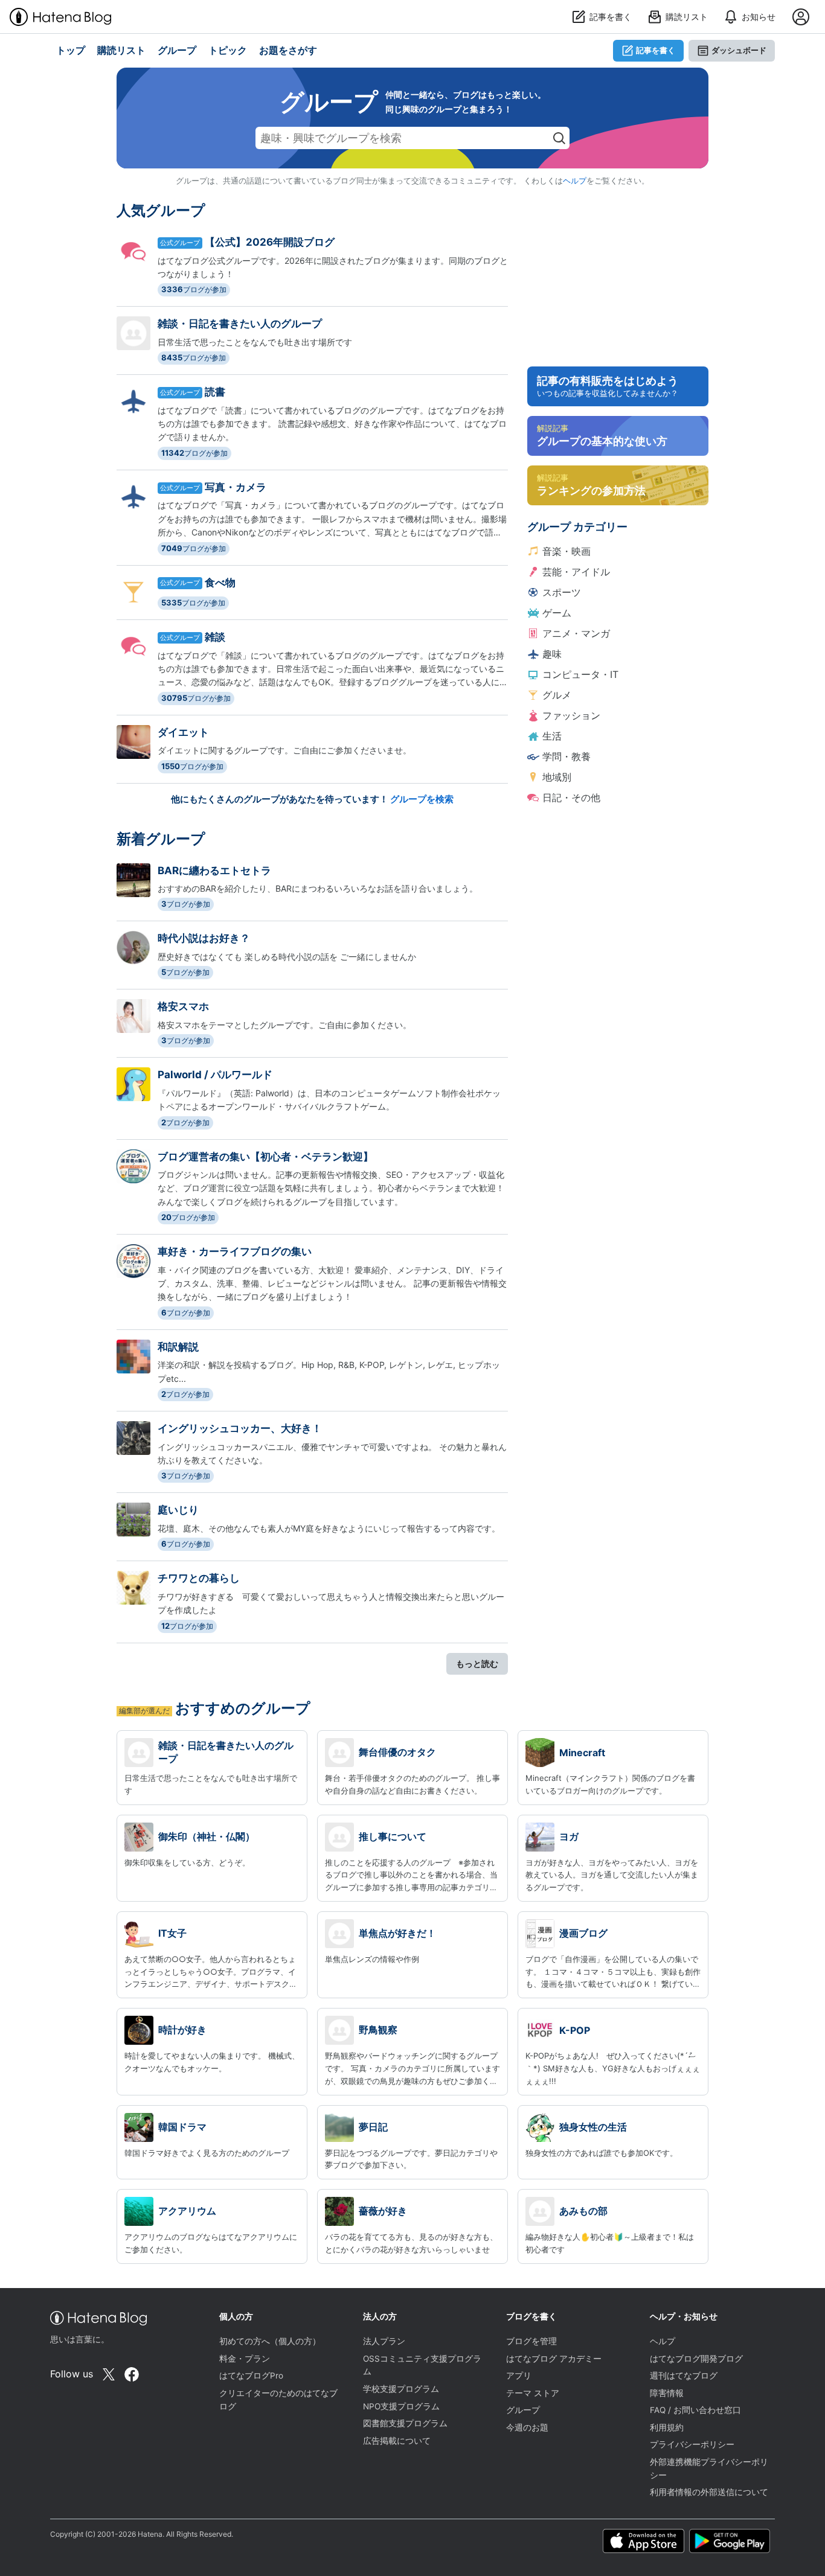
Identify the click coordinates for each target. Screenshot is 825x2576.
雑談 (215, 637)
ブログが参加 (194, 289)
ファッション (571, 715)
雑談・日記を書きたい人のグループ (240, 324)
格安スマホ (183, 1006)
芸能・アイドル (576, 572)
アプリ (519, 2376)
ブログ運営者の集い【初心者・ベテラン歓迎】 (265, 1157)
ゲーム (557, 613)
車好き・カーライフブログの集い (235, 1251)
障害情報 (667, 2393)
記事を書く (656, 50)
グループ (523, 2410)
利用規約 (667, 2427)
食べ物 (220, 583)
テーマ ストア (533, 2393)
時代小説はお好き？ (204, 938)
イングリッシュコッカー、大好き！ (240, 1428)
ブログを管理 (531, 2341)
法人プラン (384, 2341)
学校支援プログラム (401, 2389)
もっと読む (477, 1664)
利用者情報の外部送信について (709, 2492)
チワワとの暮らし (199, 1578)
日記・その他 (571, 797)
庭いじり (178, 1510)
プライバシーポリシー (692, 2444)
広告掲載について (397, 2441)
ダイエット (183, 732)
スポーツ (562, 592)
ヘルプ (575, 181)
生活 (552, 736)
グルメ (557, 695)
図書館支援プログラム (405, 2423)
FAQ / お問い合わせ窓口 (695, 2410)
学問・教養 (567, 756)
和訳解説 (178, 1347)
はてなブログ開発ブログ (696, 2359)
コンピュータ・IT (580, 674)
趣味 (552, 654)
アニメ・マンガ (576, 633)
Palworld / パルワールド (215, 1075)
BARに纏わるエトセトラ (214, 871)
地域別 (557, 777)
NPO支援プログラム (401, 2406)
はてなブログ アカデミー (554, 2359)
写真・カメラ (236, 487)
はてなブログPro (251, 2376)
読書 (215, 392)
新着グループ (161, 839)
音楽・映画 (567, 551)
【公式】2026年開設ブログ (270, 242)
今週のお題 (527, 2427)
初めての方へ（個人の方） (270, 2341)
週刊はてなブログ (684, 2376)
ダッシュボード (739, 50)
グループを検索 (422, 799)
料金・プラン (245, 2359)
